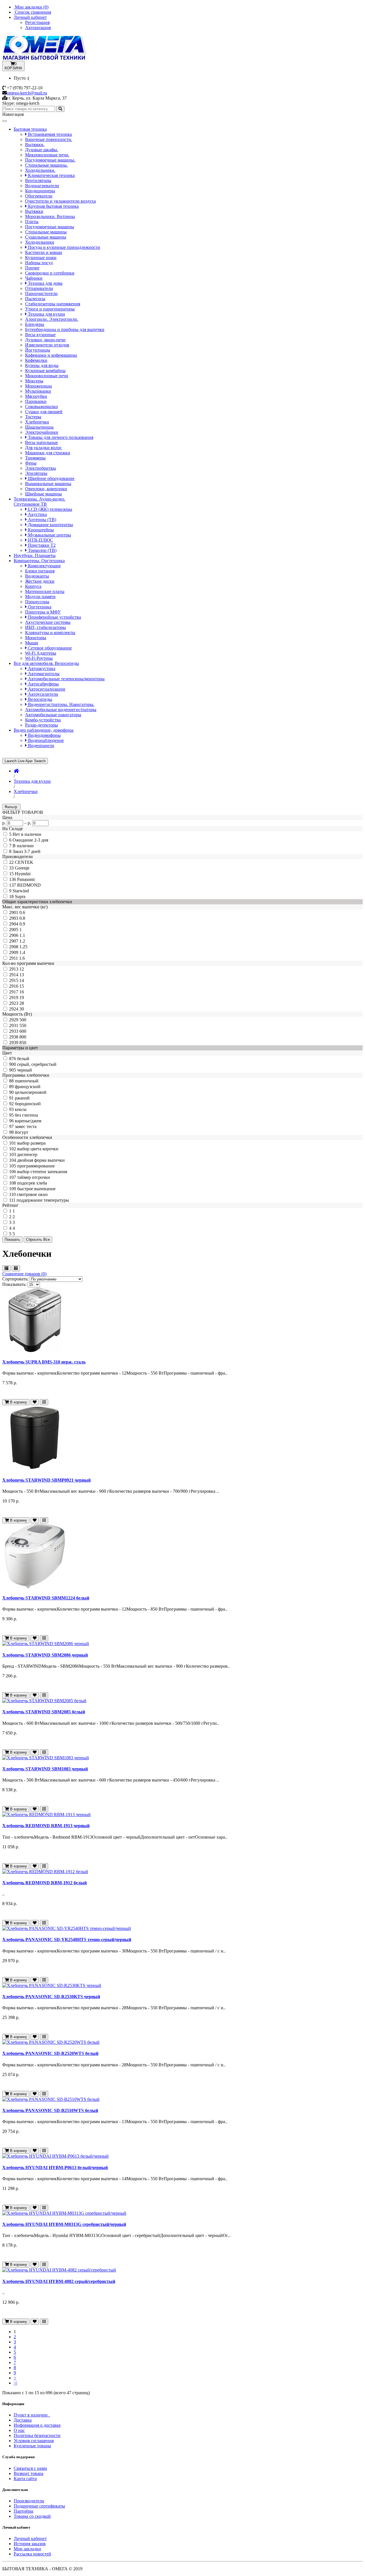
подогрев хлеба (32, 1183)
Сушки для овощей (44, 412)
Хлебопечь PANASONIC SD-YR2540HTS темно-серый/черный (67, 1939)
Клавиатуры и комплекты (50, 633)
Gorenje (22, 868)
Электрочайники (42, 432)
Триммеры (35, 458)
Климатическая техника (51, 175)
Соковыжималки (41, 407)
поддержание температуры (43, 1200)
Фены (31, 463)
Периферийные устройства (54, 617)
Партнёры (24, 2511)
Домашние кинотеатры (50, 525)
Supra (20, 896)
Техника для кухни (46, 314)
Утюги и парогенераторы (50, 309)
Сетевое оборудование (49, 648)
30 (22, 1009)
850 (23, 1043)
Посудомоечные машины (50, 227)
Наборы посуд (39, 263)
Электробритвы (40, 468)
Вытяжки (34, 211)
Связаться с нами (30, 2468)
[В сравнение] (44, 1402)
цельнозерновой (31, 1092)
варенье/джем (28, 1121)
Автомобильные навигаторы (53, 715)
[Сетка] (16, 1268)
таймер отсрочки (34, 1177)
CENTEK (24, 862)
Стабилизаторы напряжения (53, 304)
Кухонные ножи (41, 258)
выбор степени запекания (42, 1172)
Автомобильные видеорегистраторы (61, 710)
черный (25, 1070)
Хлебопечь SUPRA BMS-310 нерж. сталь (44, 1362)
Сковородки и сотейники (50, 273)
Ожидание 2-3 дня (30, 840)
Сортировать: (15, 1279)
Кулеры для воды (42, 365)
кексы (21, 1109)
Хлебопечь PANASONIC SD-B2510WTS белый (50, 2110)
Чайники (34, 278)
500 (23, 1020)
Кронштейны (40, 530)
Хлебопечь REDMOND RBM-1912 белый (44, 1883)
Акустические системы (48, 622)
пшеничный (27, 1081)
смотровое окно (32, 1194)
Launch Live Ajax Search (25, 761)
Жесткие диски (40, 581)
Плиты (32, 222)
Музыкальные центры (49, 535)
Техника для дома (45, 283)
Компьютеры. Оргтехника (39, 561)
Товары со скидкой (32, 2516)
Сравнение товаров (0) (24, 1274)
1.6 (22, 958)
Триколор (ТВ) (42, 550)
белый (23, 1059)
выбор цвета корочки (38, 1149)
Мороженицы (38, 386)
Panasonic (26, 879)
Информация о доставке (37, 2425)
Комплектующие (44, 566)
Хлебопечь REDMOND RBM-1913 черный (46, 1826)
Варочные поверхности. (49, 139)
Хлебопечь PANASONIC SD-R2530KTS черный (51, 1997)
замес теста (26, 1126)
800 (23, 1037)
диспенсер (27, 1154)
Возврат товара (29, 2473)
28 (22, 1003)
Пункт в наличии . (32, 2415)
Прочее (32, 268)
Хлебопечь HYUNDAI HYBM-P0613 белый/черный (55, 2167)
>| (15, 2383)
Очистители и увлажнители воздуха (60, 201)
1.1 (22, 935)
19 (22, 997)
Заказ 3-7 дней (27, 851)
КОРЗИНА (13, 66)
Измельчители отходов (47, 345)
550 (23, 1025)
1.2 (22, 941)
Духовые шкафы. (42, 150)
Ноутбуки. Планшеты (35, 555)
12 (22, 969)
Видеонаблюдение (45, 740)
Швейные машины (43, 494)
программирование (36, 1166)
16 (22, 992)
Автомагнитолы (43, 674)
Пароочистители (41, 293)
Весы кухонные (40, 335)
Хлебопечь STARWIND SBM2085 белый (44, 1712)
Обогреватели (39, 196)
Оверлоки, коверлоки (46, 489)
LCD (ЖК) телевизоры (49, 509)
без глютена (26, 1115)
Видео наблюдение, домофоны (44, 730)
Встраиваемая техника (49, 134)
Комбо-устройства (43, 720)
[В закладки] (35, 1402)
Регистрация (37, 22)
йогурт (22, 1132)
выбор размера (31, 1143)
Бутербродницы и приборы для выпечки (65, 329)
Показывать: (14, 1284)
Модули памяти (40, 597)
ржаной (22, 1098)
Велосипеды (39, 699)
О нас (19, 2430)
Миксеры (34, 381)
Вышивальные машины (48, 484)
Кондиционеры (40, 191)
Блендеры (35, 324)
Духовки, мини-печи (45, 340)
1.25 (23, 947)
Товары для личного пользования (60, 437)
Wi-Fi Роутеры (39, 658)
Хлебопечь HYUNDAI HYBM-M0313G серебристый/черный (64, 2224)
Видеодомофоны (44, 735)
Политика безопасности (37, 2435)
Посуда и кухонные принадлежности (63, 247)
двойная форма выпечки (41, 1160)
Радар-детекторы (41, 725)
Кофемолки (36, 360)
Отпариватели (39, 288)
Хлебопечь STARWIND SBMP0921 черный (46, 1480)
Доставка (23, 2420)
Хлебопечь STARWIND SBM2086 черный (45, 1655)
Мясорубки (36, 396)
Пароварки (36, 401)
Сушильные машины (46, 237)
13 (22, 975)
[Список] (6, 1268)
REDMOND (29, 885)
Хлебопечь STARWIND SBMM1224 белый (46, 1598)
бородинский (28, 1104)
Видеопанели (40, 746)
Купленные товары (32, 2446)
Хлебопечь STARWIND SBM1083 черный (45, 1769)
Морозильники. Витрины (50, 216)
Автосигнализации (46, 689)
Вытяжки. (35, 145)
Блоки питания (40, 571)
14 (22, 980)
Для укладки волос (43, 448)
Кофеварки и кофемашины (51, 355)
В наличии (23, 846)
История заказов (30, 2544)
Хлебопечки (37, 422)
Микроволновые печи (47, 376)
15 (22, 986)
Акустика (37, 514)
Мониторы (36, 638)
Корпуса (33, 586)
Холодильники (40, 242)
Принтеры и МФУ (43, 612)
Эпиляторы (36, 473)
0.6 (22, 912)
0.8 (22, 918)
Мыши (32, 643)
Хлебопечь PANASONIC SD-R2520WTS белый (50, 2053)
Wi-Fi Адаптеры (41, 653)
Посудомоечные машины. (50, 160)
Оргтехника (39, 607)
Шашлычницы (39, 427)
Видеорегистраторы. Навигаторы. (61, 704)
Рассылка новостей (32, 2554)
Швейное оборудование (51, 478)
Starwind (21, 891)
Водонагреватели (42, 186)
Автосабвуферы (43, 684)
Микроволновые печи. (47, 155)
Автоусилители (42, 694)
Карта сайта (25, 2479)
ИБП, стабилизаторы (45, 627)
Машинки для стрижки (48, 453)
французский (28, 1087)
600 (23, 1031)
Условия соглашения (34, 2441)
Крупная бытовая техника (53, 206)
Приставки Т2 (41, 545)
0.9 (22, 924)
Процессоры (37, 602)
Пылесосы (35, 299)
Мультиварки (38, 391)
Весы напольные (41, 442)
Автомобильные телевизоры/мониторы (66, 679)
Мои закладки (27, 2549)
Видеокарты (37, 576)
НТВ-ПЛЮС (40, 540)
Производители (29, 2501)
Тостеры (33, 417)
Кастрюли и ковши (44, 252)
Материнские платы (45, 591)
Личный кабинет (30, 2538)
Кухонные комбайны (45, 371)
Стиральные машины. (46, 165)
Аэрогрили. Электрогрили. (52, 319)
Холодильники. (40, 170)
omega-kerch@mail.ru (27, 93)
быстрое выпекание (36, 1189)
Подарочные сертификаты (39, 2506)
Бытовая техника (30, 129)
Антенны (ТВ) (41, 520)
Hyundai (23, 874)
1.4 (22, 952)
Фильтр (11, 807)
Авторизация (38, 28)
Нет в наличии (27, 834)
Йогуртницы (38, 350)
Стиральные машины (46, 232)
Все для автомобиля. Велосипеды (46, 663)
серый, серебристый (37, 1064)
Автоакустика (41, 668)
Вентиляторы (38, 180)
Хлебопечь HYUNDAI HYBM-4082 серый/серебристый (59, 2281)
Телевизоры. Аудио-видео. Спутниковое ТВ (39, 502)
